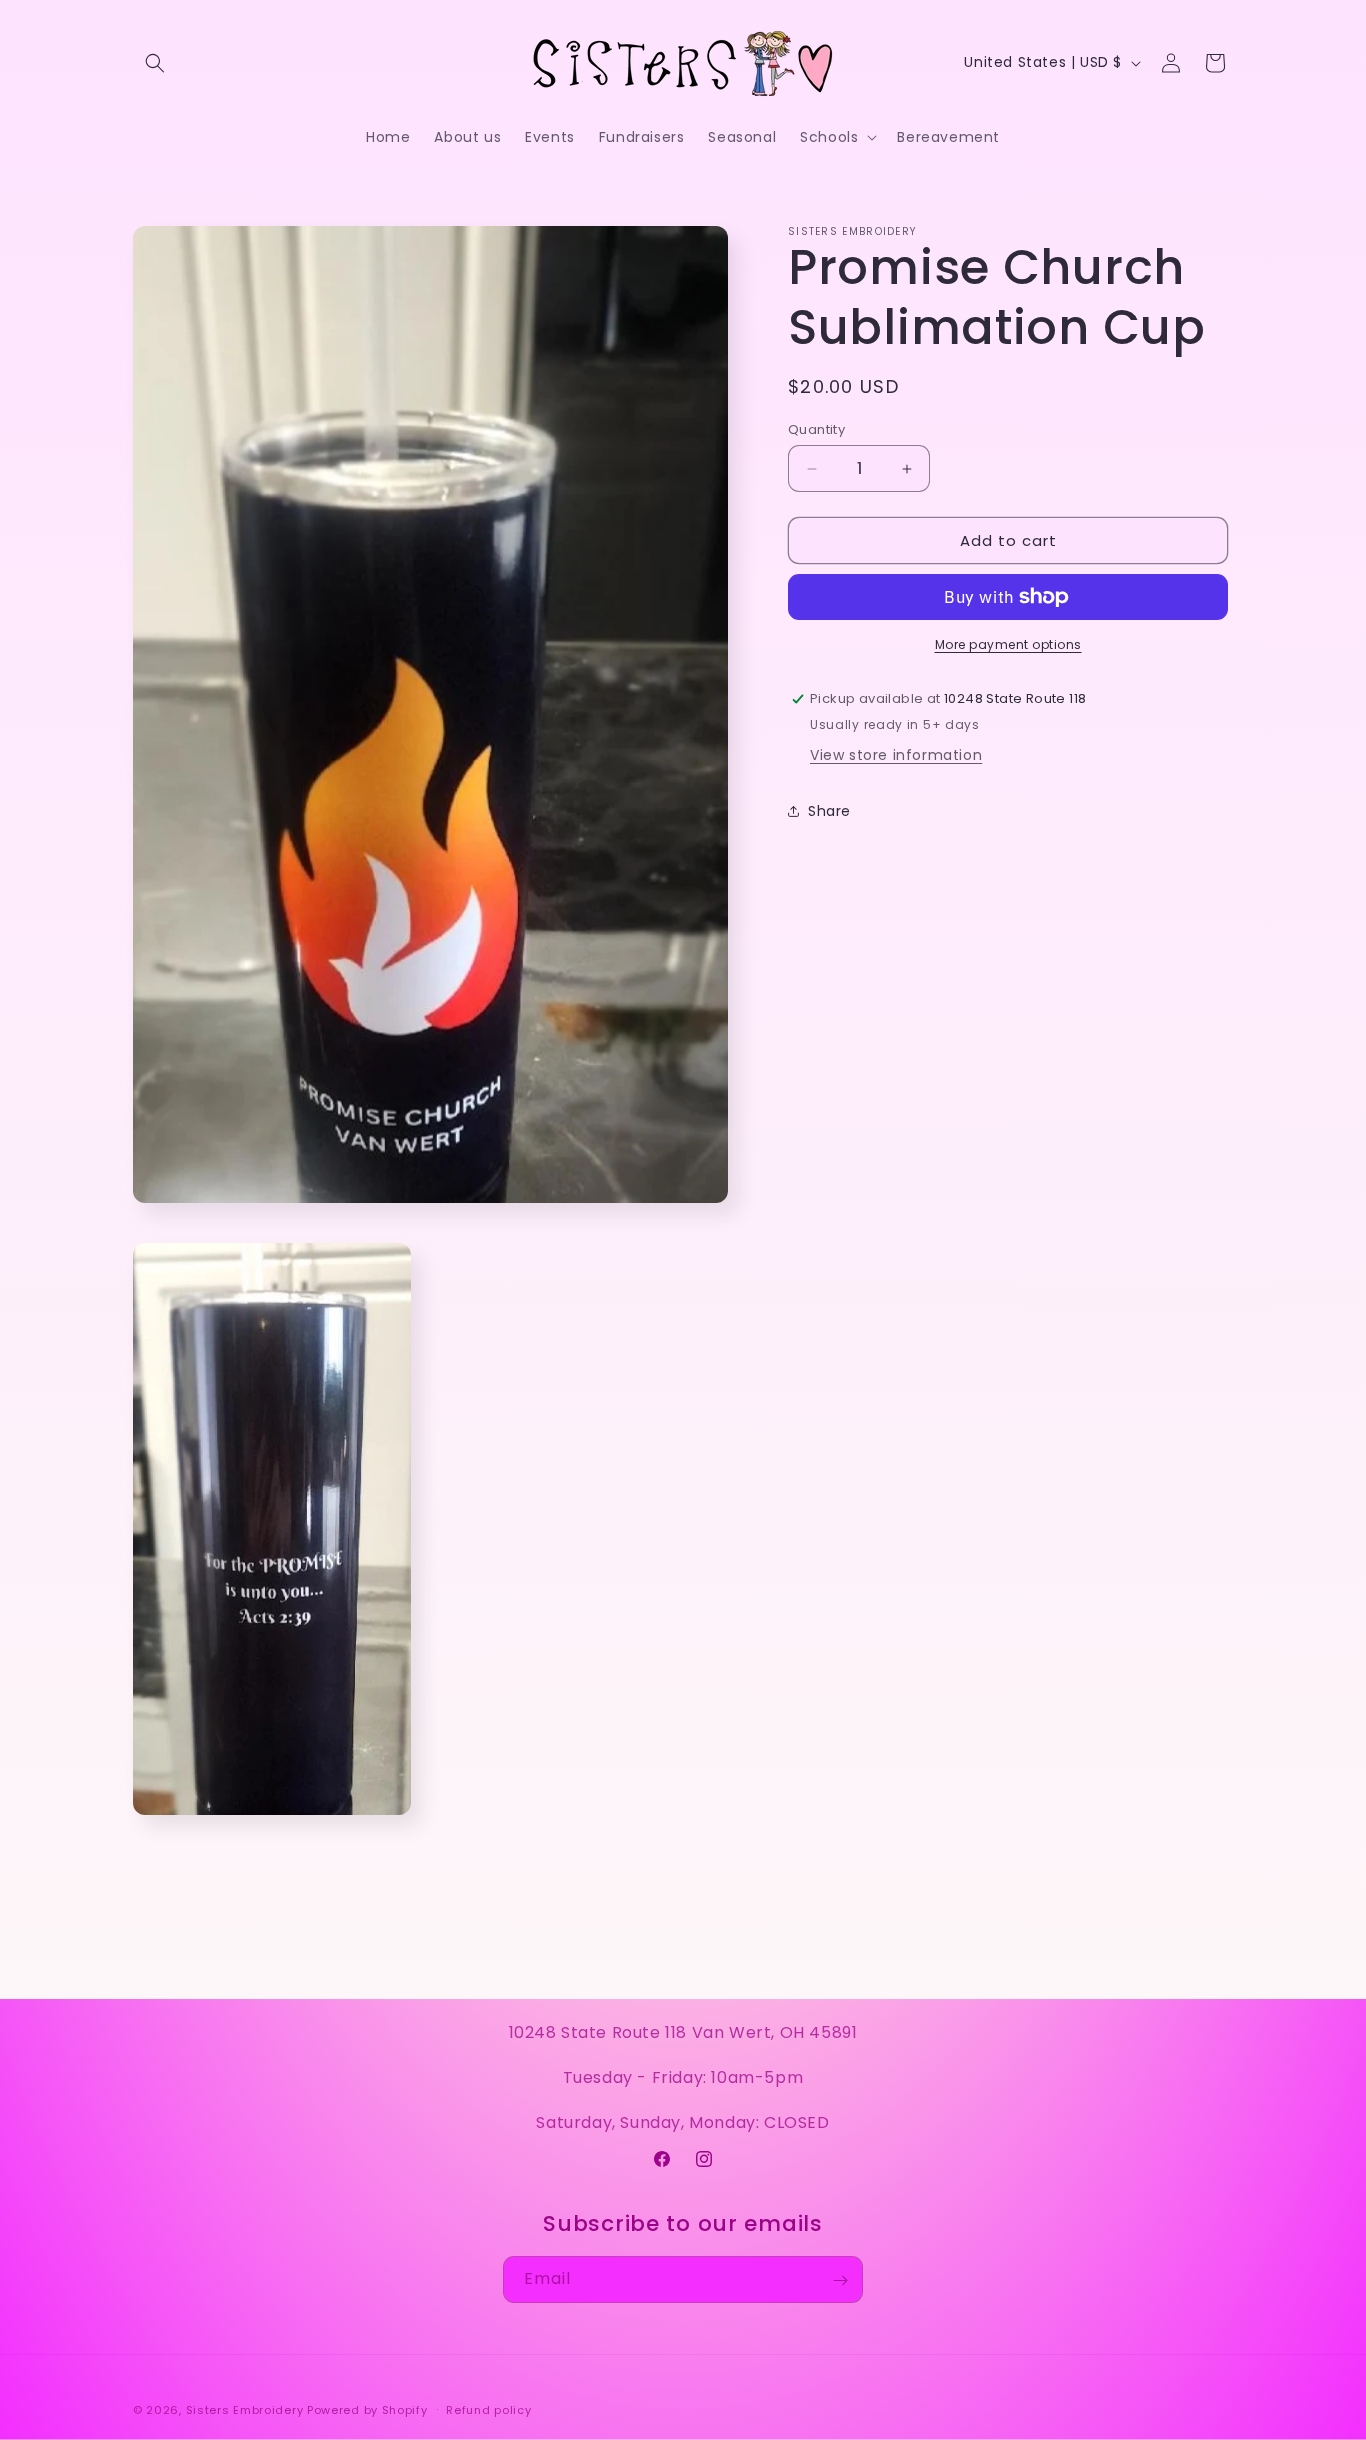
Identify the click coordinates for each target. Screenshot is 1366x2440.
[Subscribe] (840, 2280)
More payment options (1008, 644)
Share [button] (829, 810)
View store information (896, 755)
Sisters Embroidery (245, 2410)
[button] (155, 63)
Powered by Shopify (367, 2410)
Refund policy (488, 2410)
